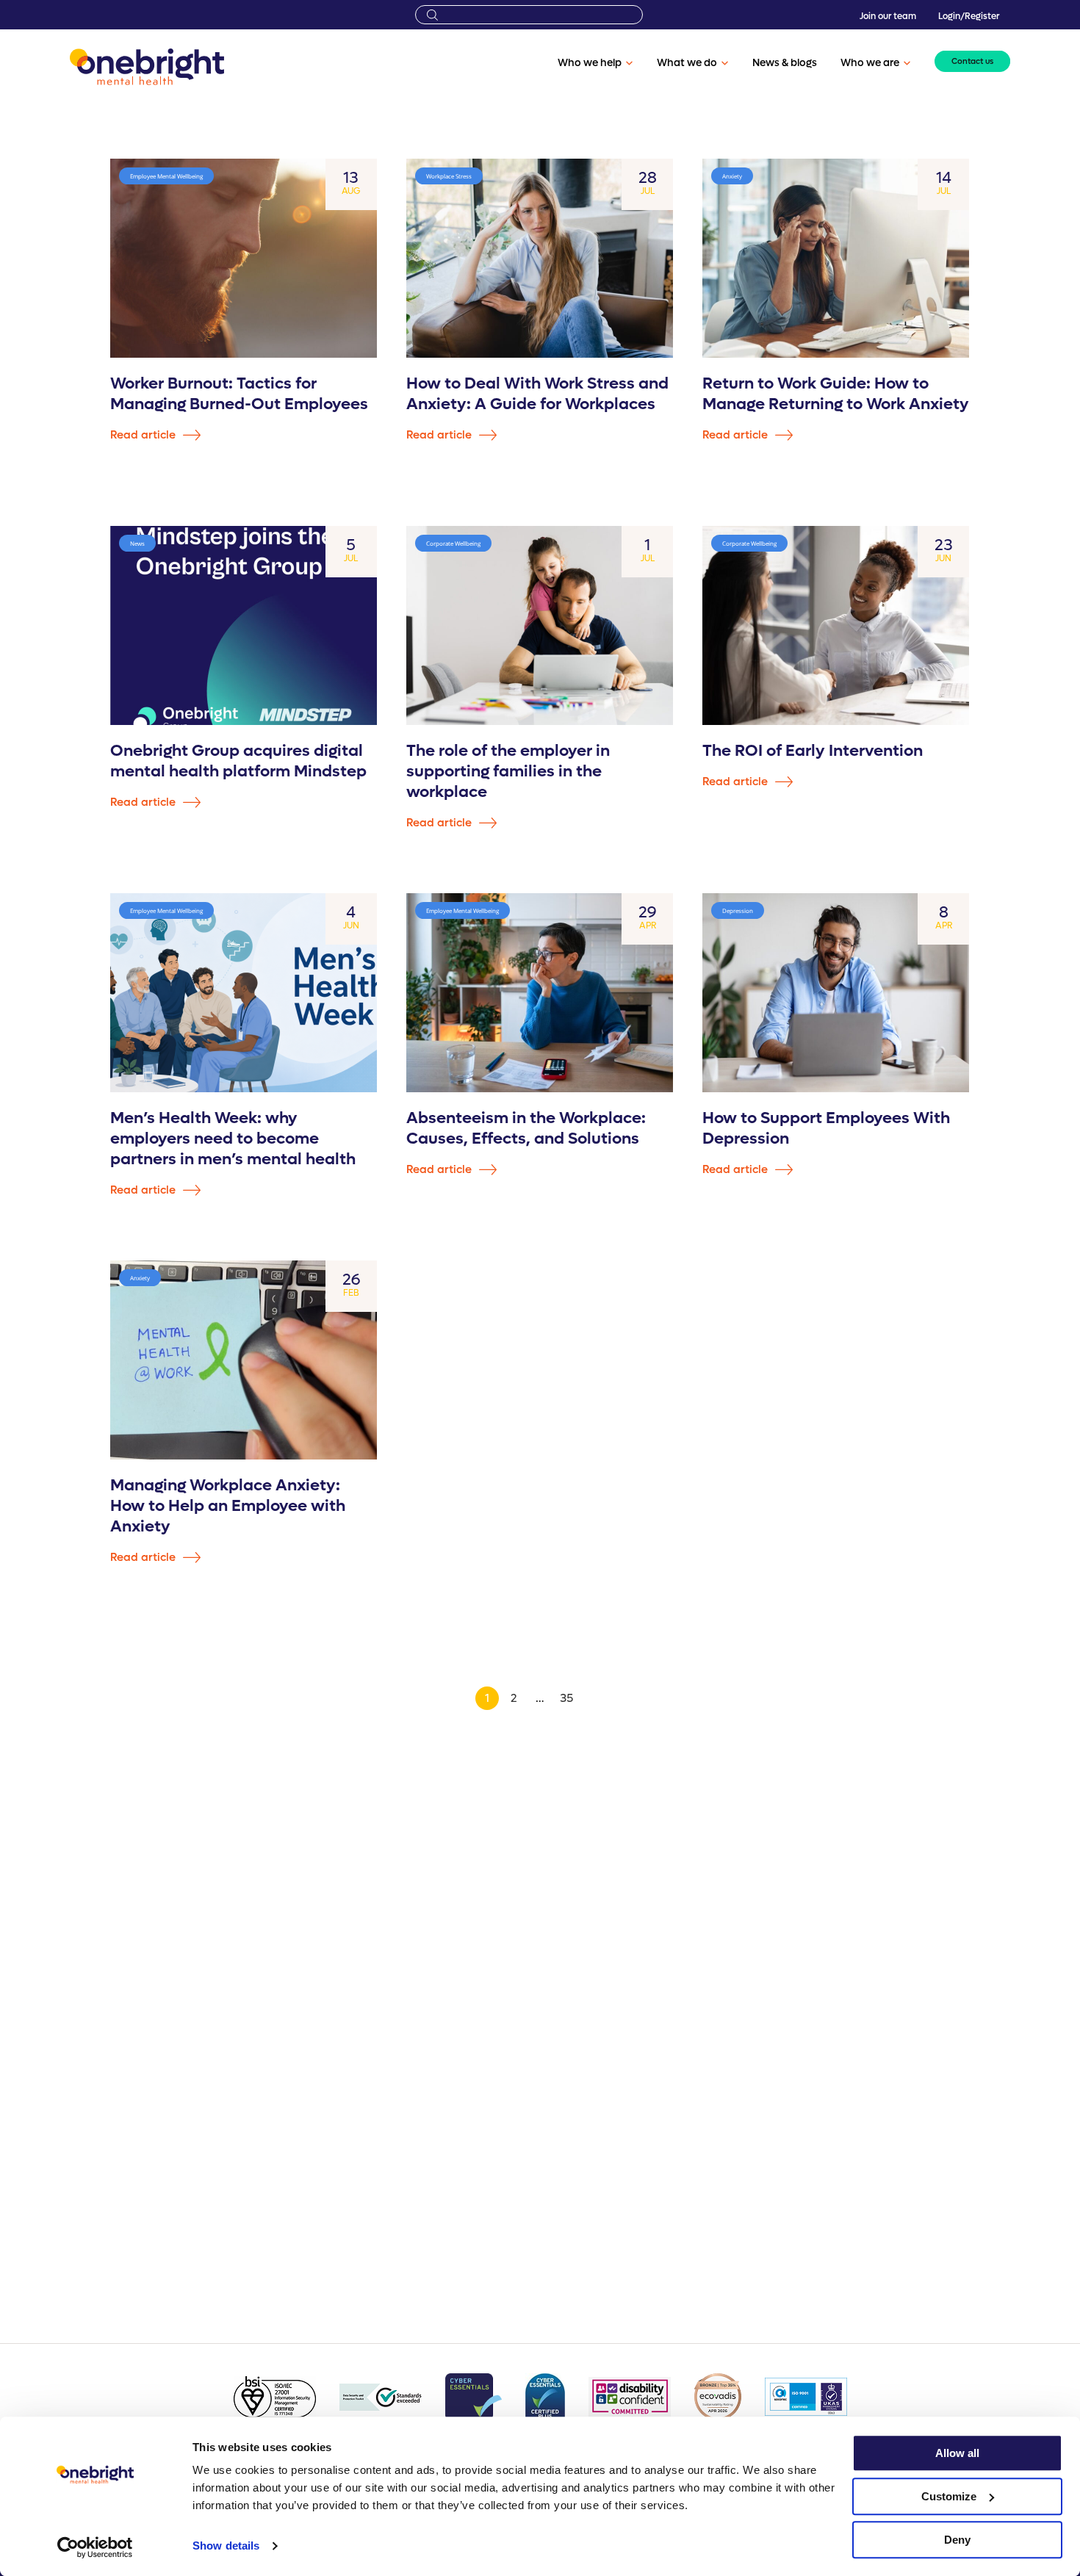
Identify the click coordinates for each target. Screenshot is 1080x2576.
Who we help (590, 63)
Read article (144, 435)
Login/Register (969, 16)
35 (566, 1698)
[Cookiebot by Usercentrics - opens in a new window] (95, 2547)
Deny (957, 2540)
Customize (949, 2496)
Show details (226, 2546)
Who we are (870, 63)
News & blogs (785, 63)
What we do (687, 63)
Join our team (888, 16)
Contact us (972, 61)
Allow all (957, 2453)
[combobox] (529, 15)
